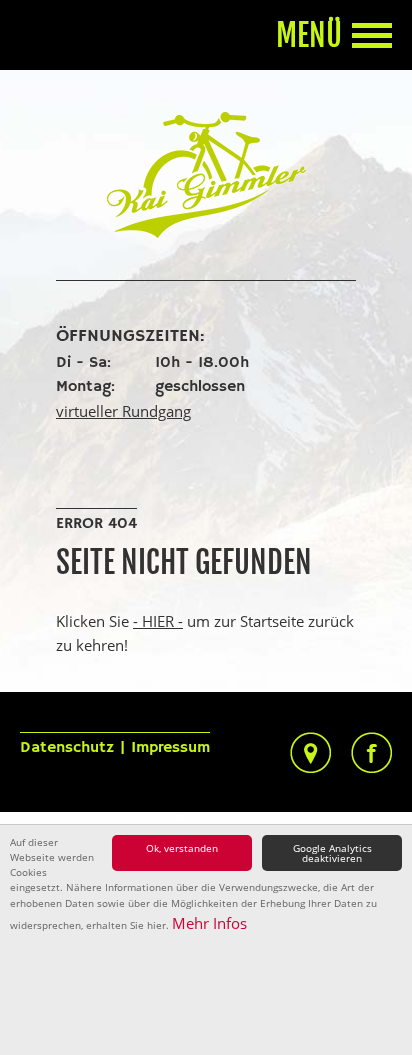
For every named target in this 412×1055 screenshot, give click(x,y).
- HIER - (158, 621)
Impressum (170, 748)
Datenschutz (67, 748)
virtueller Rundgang (123, 411)
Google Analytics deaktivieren (332, 853)
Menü (309, 36)
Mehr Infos (209, 923)
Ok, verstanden (182, 848)
